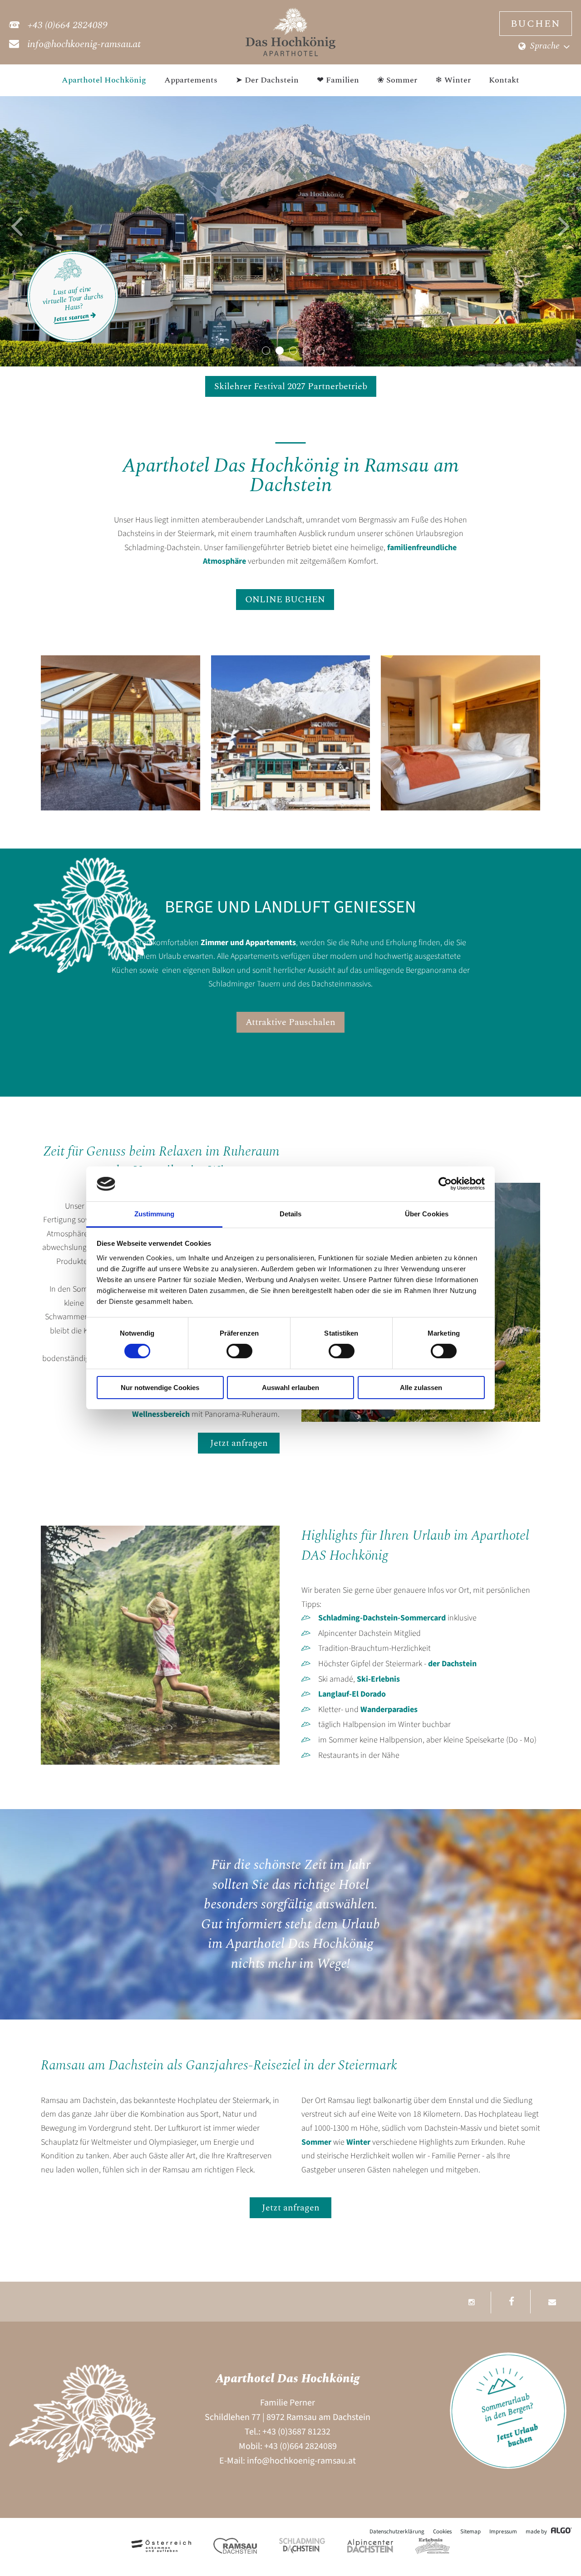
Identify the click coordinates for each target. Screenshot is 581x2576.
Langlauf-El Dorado (352, 1694)
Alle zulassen (421, 1388)
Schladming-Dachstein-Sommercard (382, 1618)
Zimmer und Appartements (248, 943)
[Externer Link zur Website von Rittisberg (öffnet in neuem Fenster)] (433, 2546)
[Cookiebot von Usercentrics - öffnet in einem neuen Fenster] (445, 1184)
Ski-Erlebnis (378, 1679)
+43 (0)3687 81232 (296, 2432)
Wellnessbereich (162, 1414)
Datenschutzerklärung (397, 2532)
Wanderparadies (389, 1710)
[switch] (239, 1351)
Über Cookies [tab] (427, 1214)
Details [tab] (291, 1214)
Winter (359, 2142)
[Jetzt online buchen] (508, 2466)
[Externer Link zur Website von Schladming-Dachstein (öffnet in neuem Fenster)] (302, 2546)
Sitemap (470, 2532)
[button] (17, 230)
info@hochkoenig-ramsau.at (301, 2461)
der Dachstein (452, 1664)
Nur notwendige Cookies (160, 1388)
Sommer (317, 2142)
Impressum (503, 2532)
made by (537, 2532)
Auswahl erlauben (290, 1388)
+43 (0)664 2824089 (300, 2446)
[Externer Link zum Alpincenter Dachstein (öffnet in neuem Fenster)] (370, 2546)
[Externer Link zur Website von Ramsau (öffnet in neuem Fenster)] (235, 2546)
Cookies (442, 2532)
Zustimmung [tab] (155, 1214)
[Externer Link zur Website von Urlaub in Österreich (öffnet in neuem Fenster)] (161, 2546)
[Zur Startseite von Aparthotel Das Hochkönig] (290, 54)
